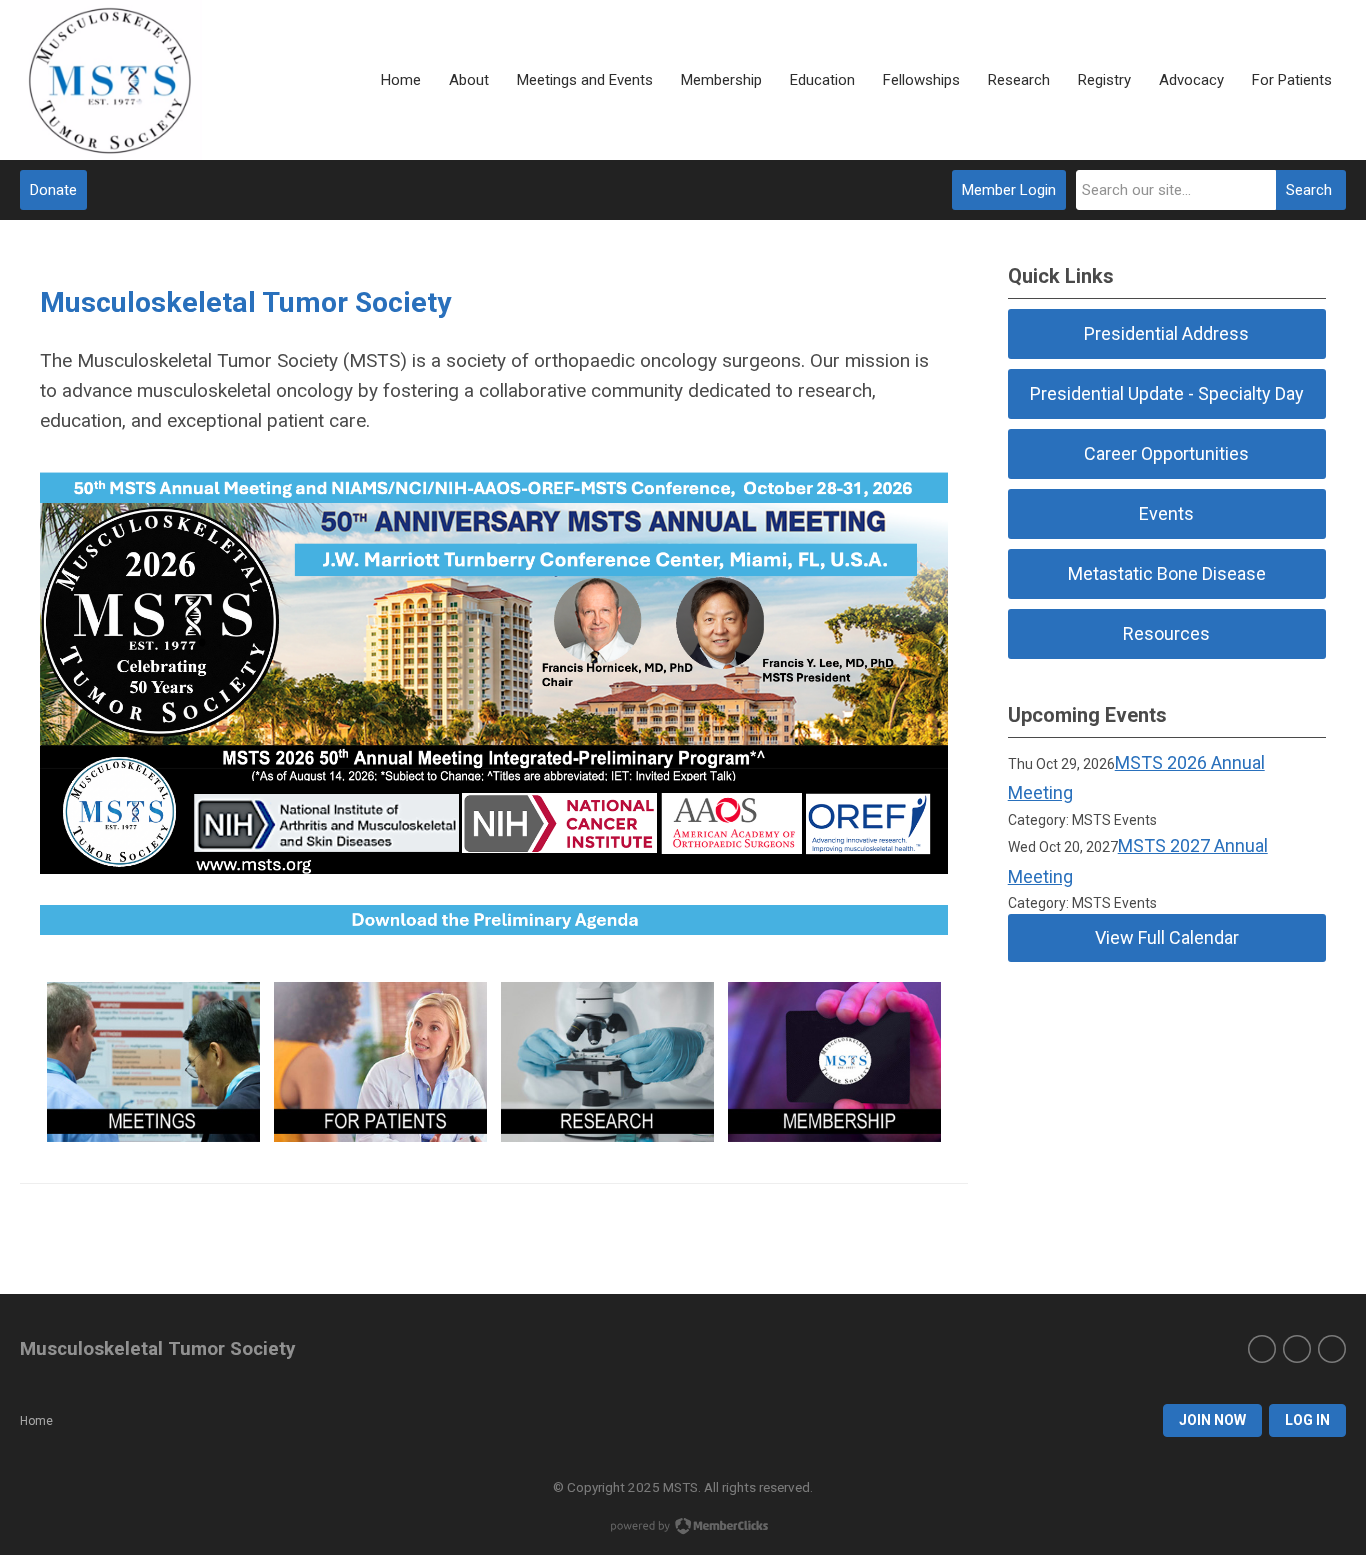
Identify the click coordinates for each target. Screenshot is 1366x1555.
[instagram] (1297, 1349)
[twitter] (1262, 1349)
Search (1309, 190)
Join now (1212, 1420)
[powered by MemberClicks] (683, 1528)
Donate (53, 190)
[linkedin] (1332, 1349)
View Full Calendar (1167, 937)
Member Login (1009, 190)
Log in (1307, 1420)
